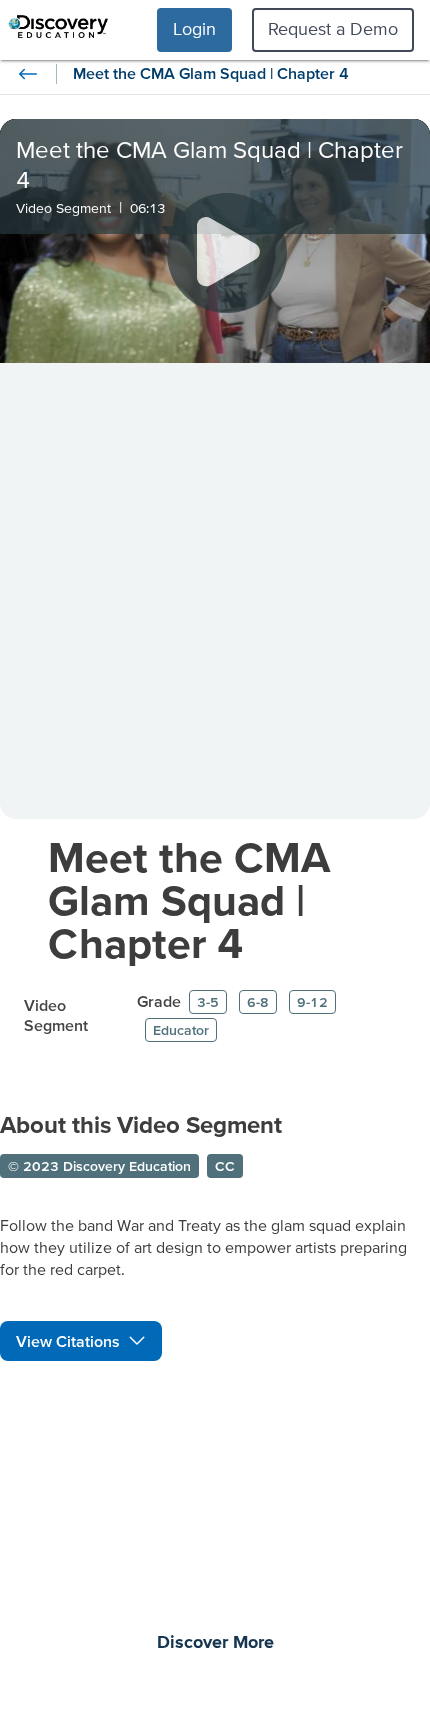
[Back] (28, 74)
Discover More (215, 1643)
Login (194, 28)
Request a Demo (333, 28)
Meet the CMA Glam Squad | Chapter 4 (189, 899)
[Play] (227, 253)
